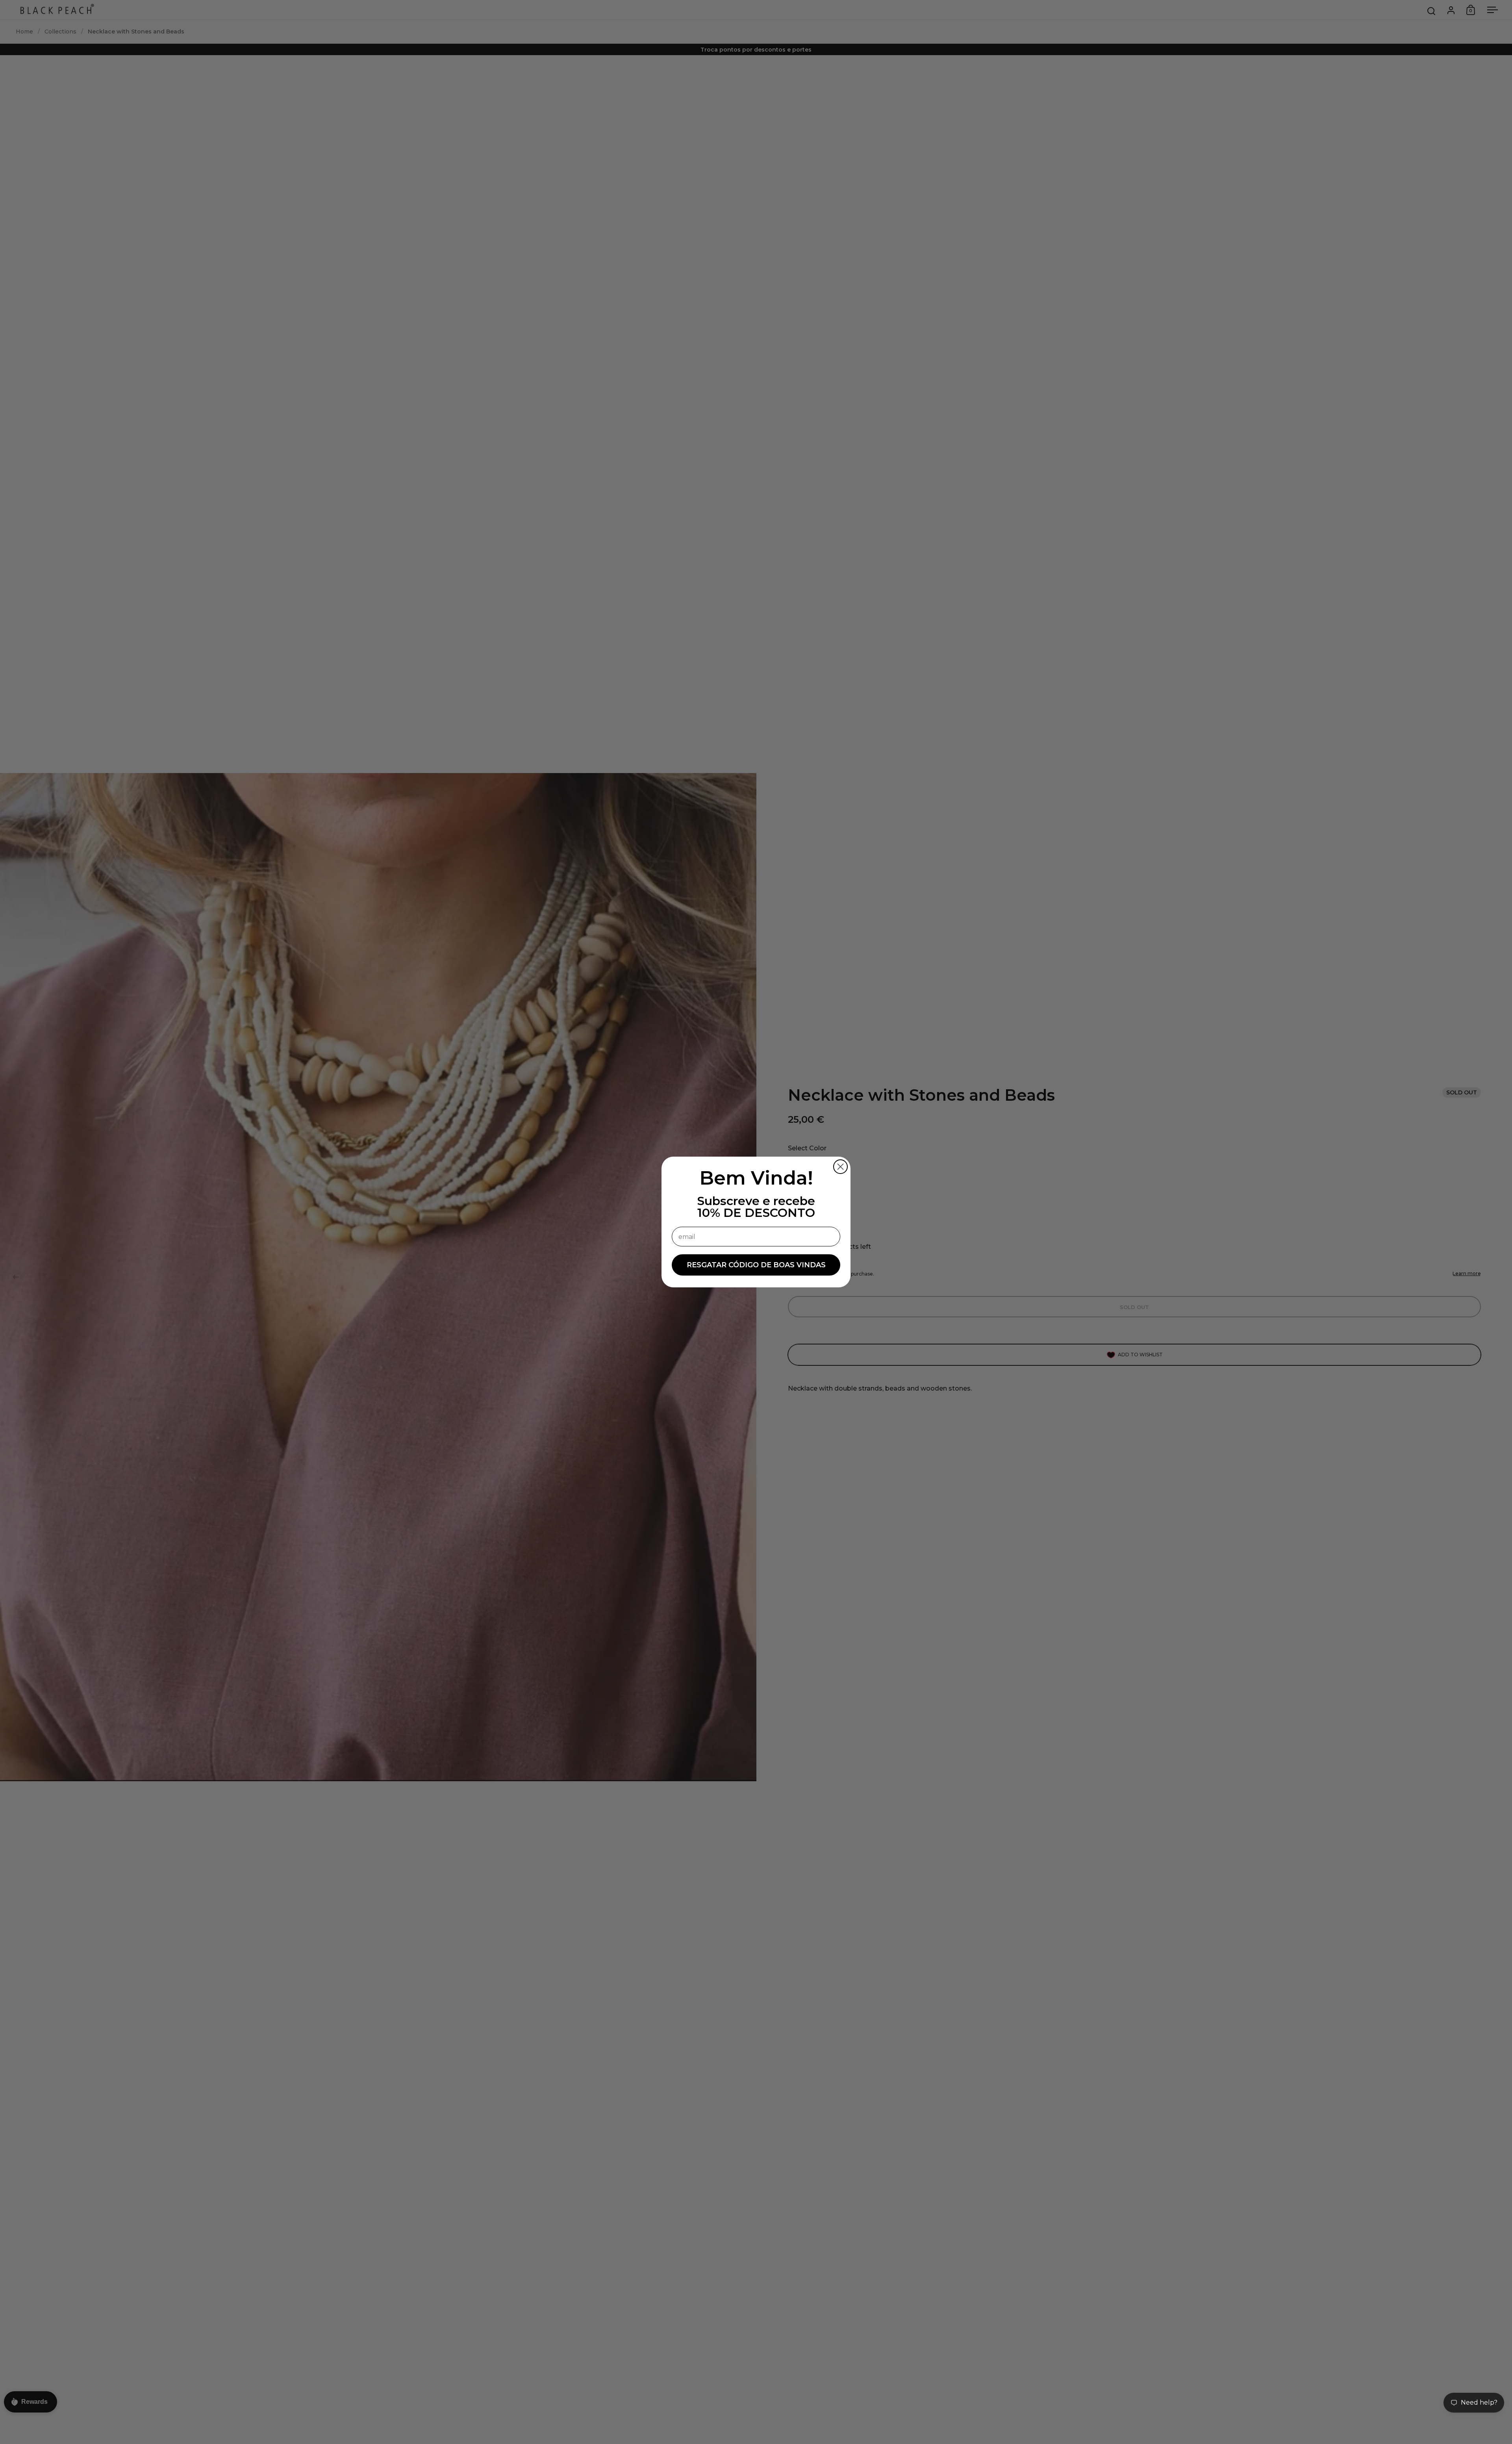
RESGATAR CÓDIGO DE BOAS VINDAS (756, 1265)
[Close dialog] (840, 1167)
